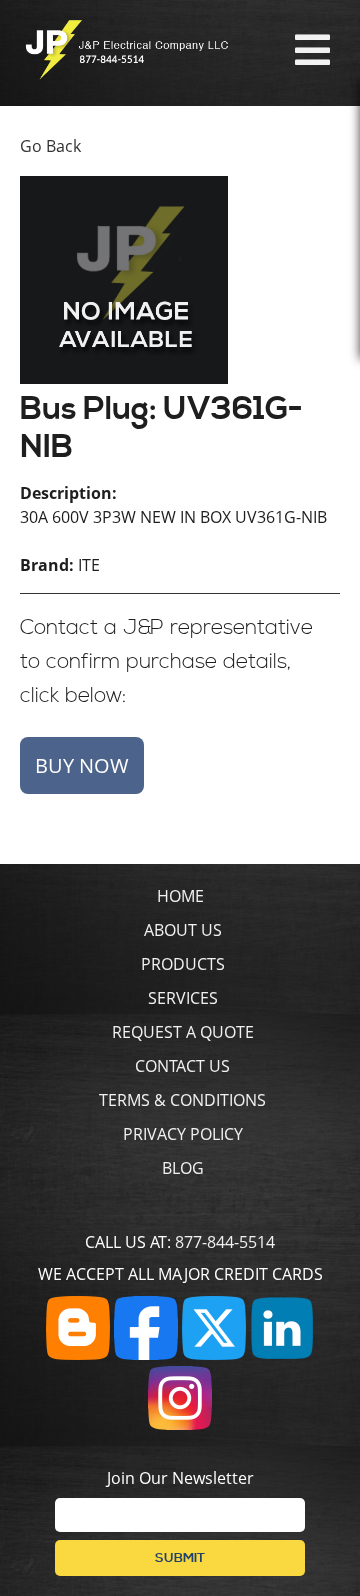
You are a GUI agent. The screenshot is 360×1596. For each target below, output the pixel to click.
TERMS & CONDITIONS (182, 1100)
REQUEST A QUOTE (183, 1032)
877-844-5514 (225, 1242)
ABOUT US (183, 930)
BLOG (183, 1168)
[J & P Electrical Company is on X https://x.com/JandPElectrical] (214, 1354)
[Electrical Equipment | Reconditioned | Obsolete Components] (126, 74)
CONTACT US (182, 1066)
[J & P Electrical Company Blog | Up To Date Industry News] (78, 1354)
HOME (180, 896)
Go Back (50, 146)
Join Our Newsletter (180, 1478)
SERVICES (183, 998)
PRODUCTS (183, 964)
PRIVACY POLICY (183, 1134)
